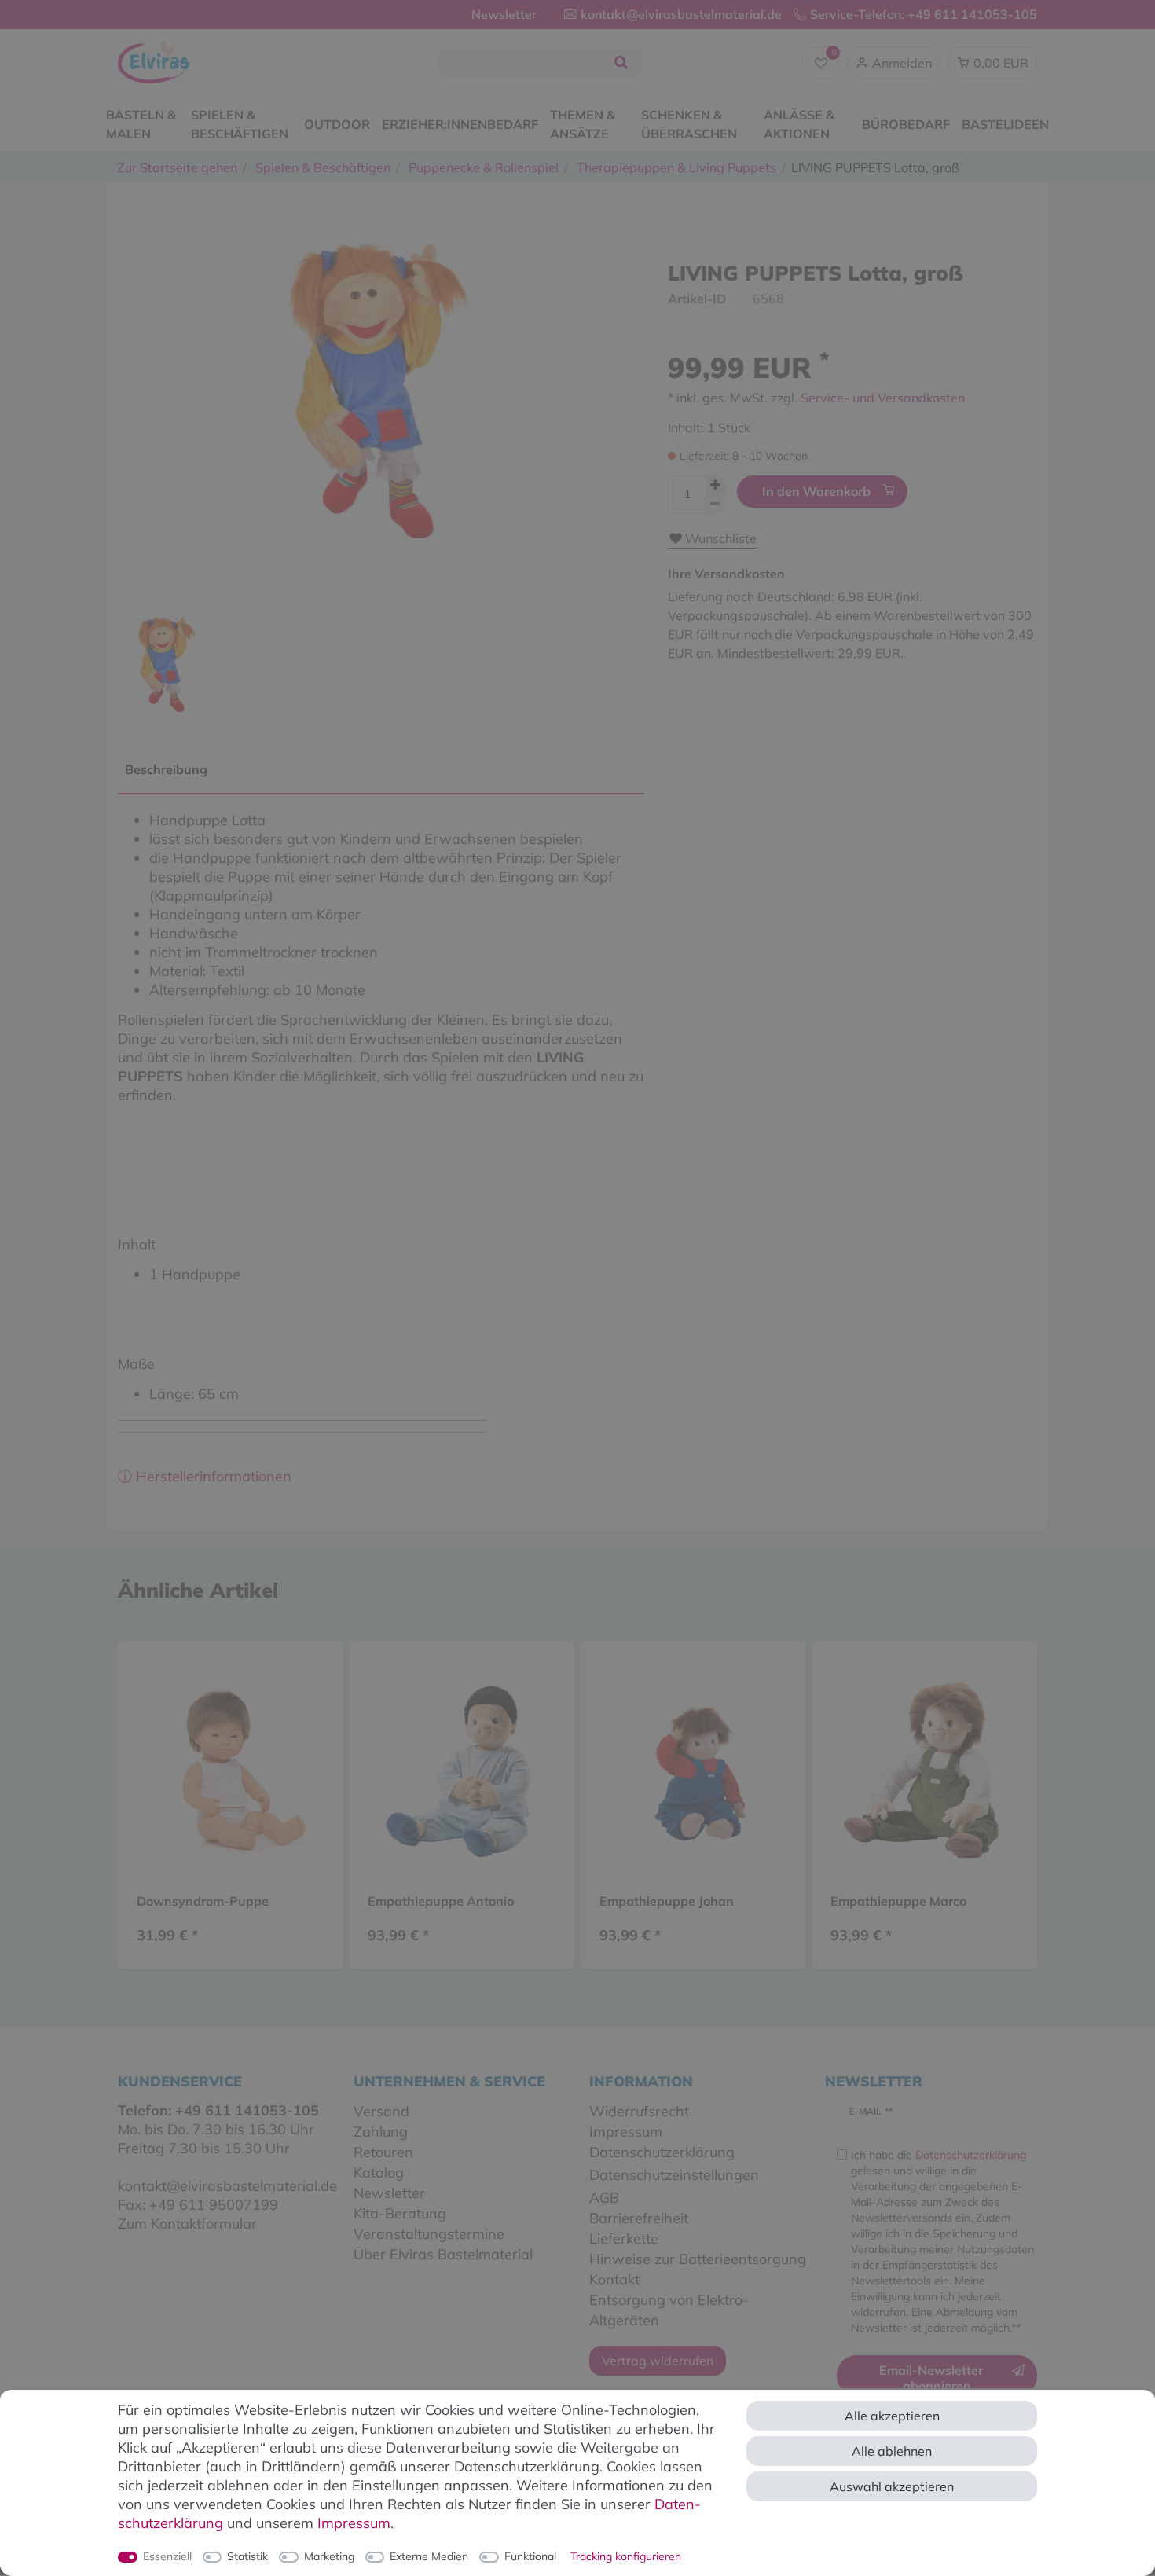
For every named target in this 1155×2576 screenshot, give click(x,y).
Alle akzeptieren (892, 2416)
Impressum (354, 2523)
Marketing (329, 2556)
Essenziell (167, 2556)
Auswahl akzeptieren (892, 2486)
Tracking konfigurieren (626, 2556)
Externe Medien (429, 2556)
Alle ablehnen (892, 2451)
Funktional (530, 2556)
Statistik (247, 2556)
